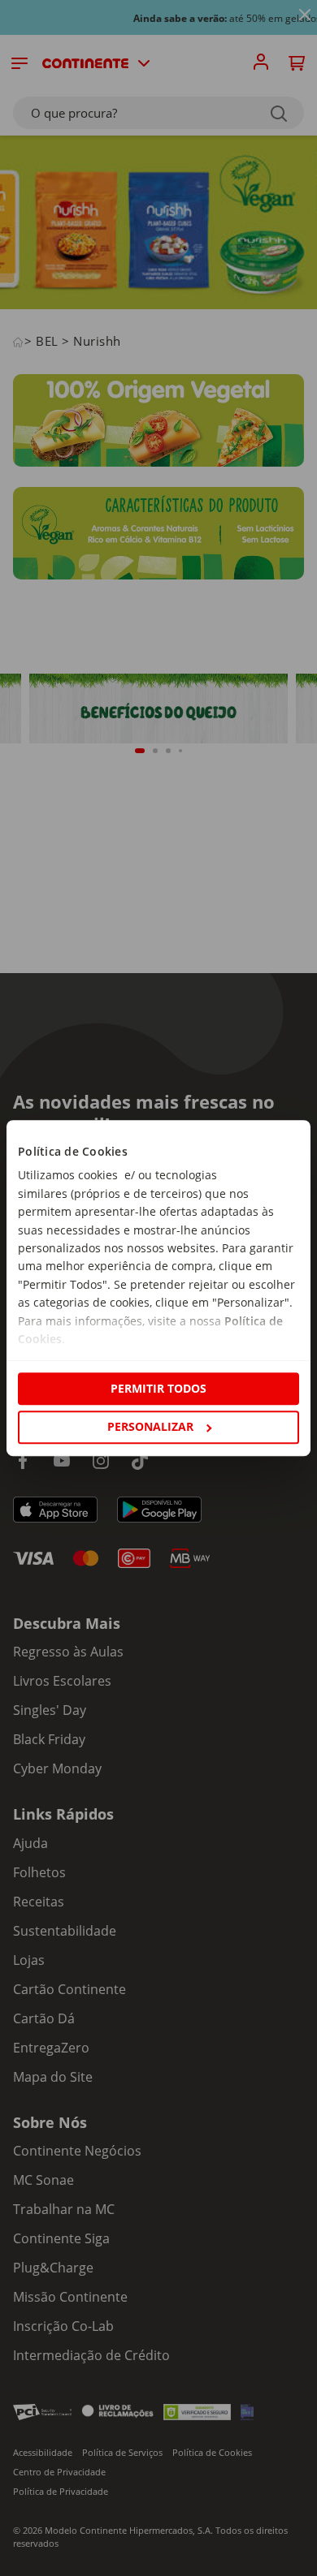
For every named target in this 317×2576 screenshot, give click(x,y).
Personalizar (150, 1426)
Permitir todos (158, 1388)
